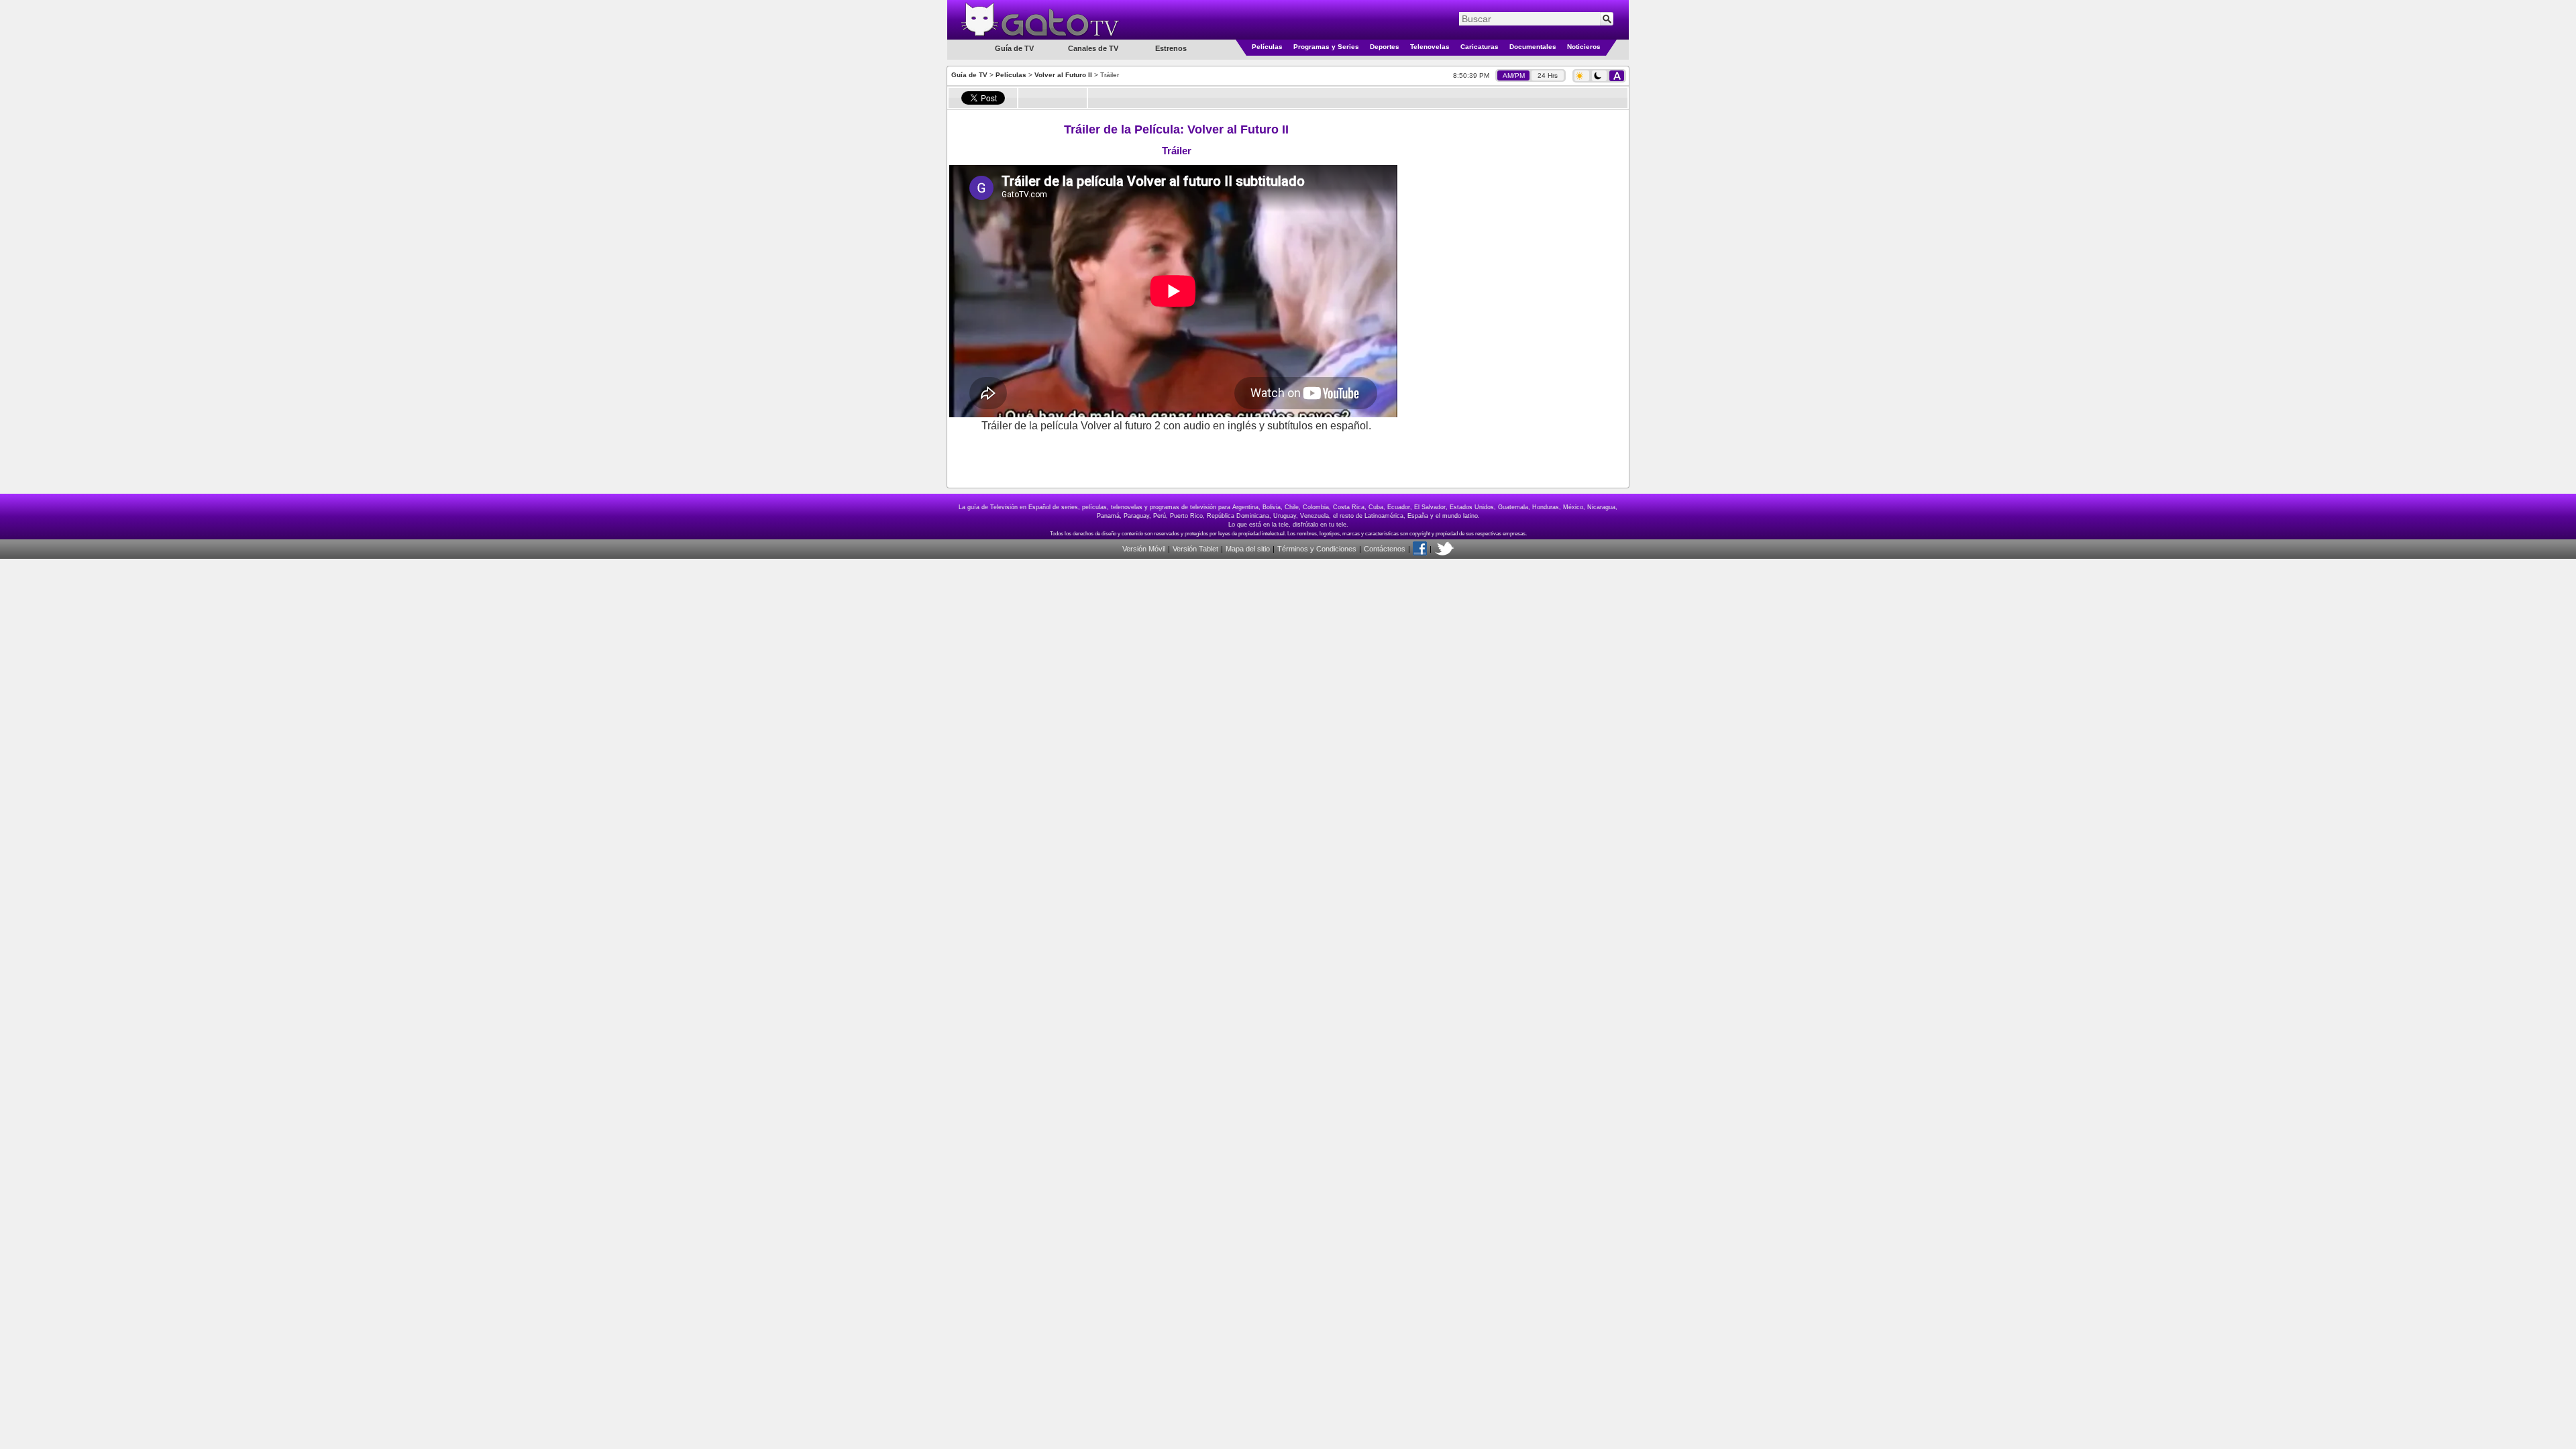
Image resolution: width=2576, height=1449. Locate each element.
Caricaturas (1480, 47)
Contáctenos (1385, 549)
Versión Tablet (1195, 549)
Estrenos (1171, 48)
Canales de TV (1093, 48)
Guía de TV (969, 75)
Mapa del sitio (1248, 549)
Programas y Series (1326, 47)
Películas (1267, 47)
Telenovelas (1430, 47)
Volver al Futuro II (1063, 75)
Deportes (1385, 47)
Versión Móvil (1144, 549)
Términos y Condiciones (1317, 549)
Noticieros (1584, 47)
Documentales (1533, 47)
